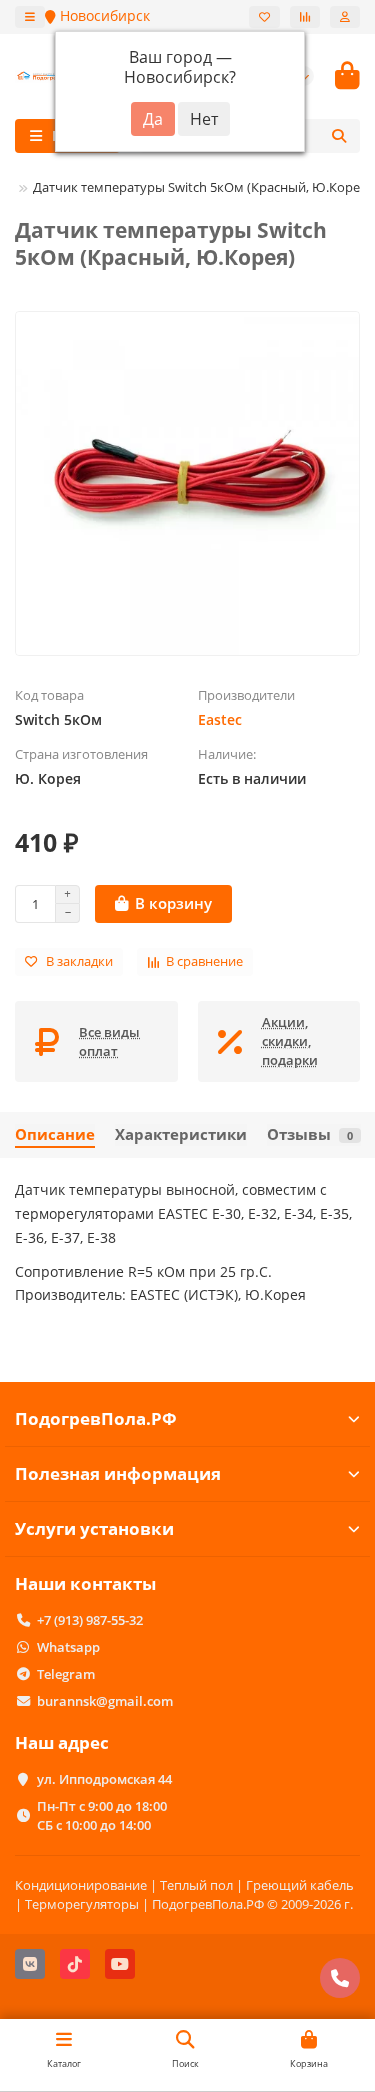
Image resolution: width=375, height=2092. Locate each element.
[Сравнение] (305, 17)
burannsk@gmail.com (105, 1701)
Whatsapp (68, 1647)
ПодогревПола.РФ (96, 1418)
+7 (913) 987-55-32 (90, 1620)
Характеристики (181, 1134)
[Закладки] (264, 17)
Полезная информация (118, 1473)
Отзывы (310, 1134)
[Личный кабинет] (345, 17)
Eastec (220, 719)
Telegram (66, 1674)
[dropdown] (30, 17)
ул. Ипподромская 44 (104, 1779)
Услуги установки (94, 1528)
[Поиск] (339, 136)
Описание (55, 1134)
